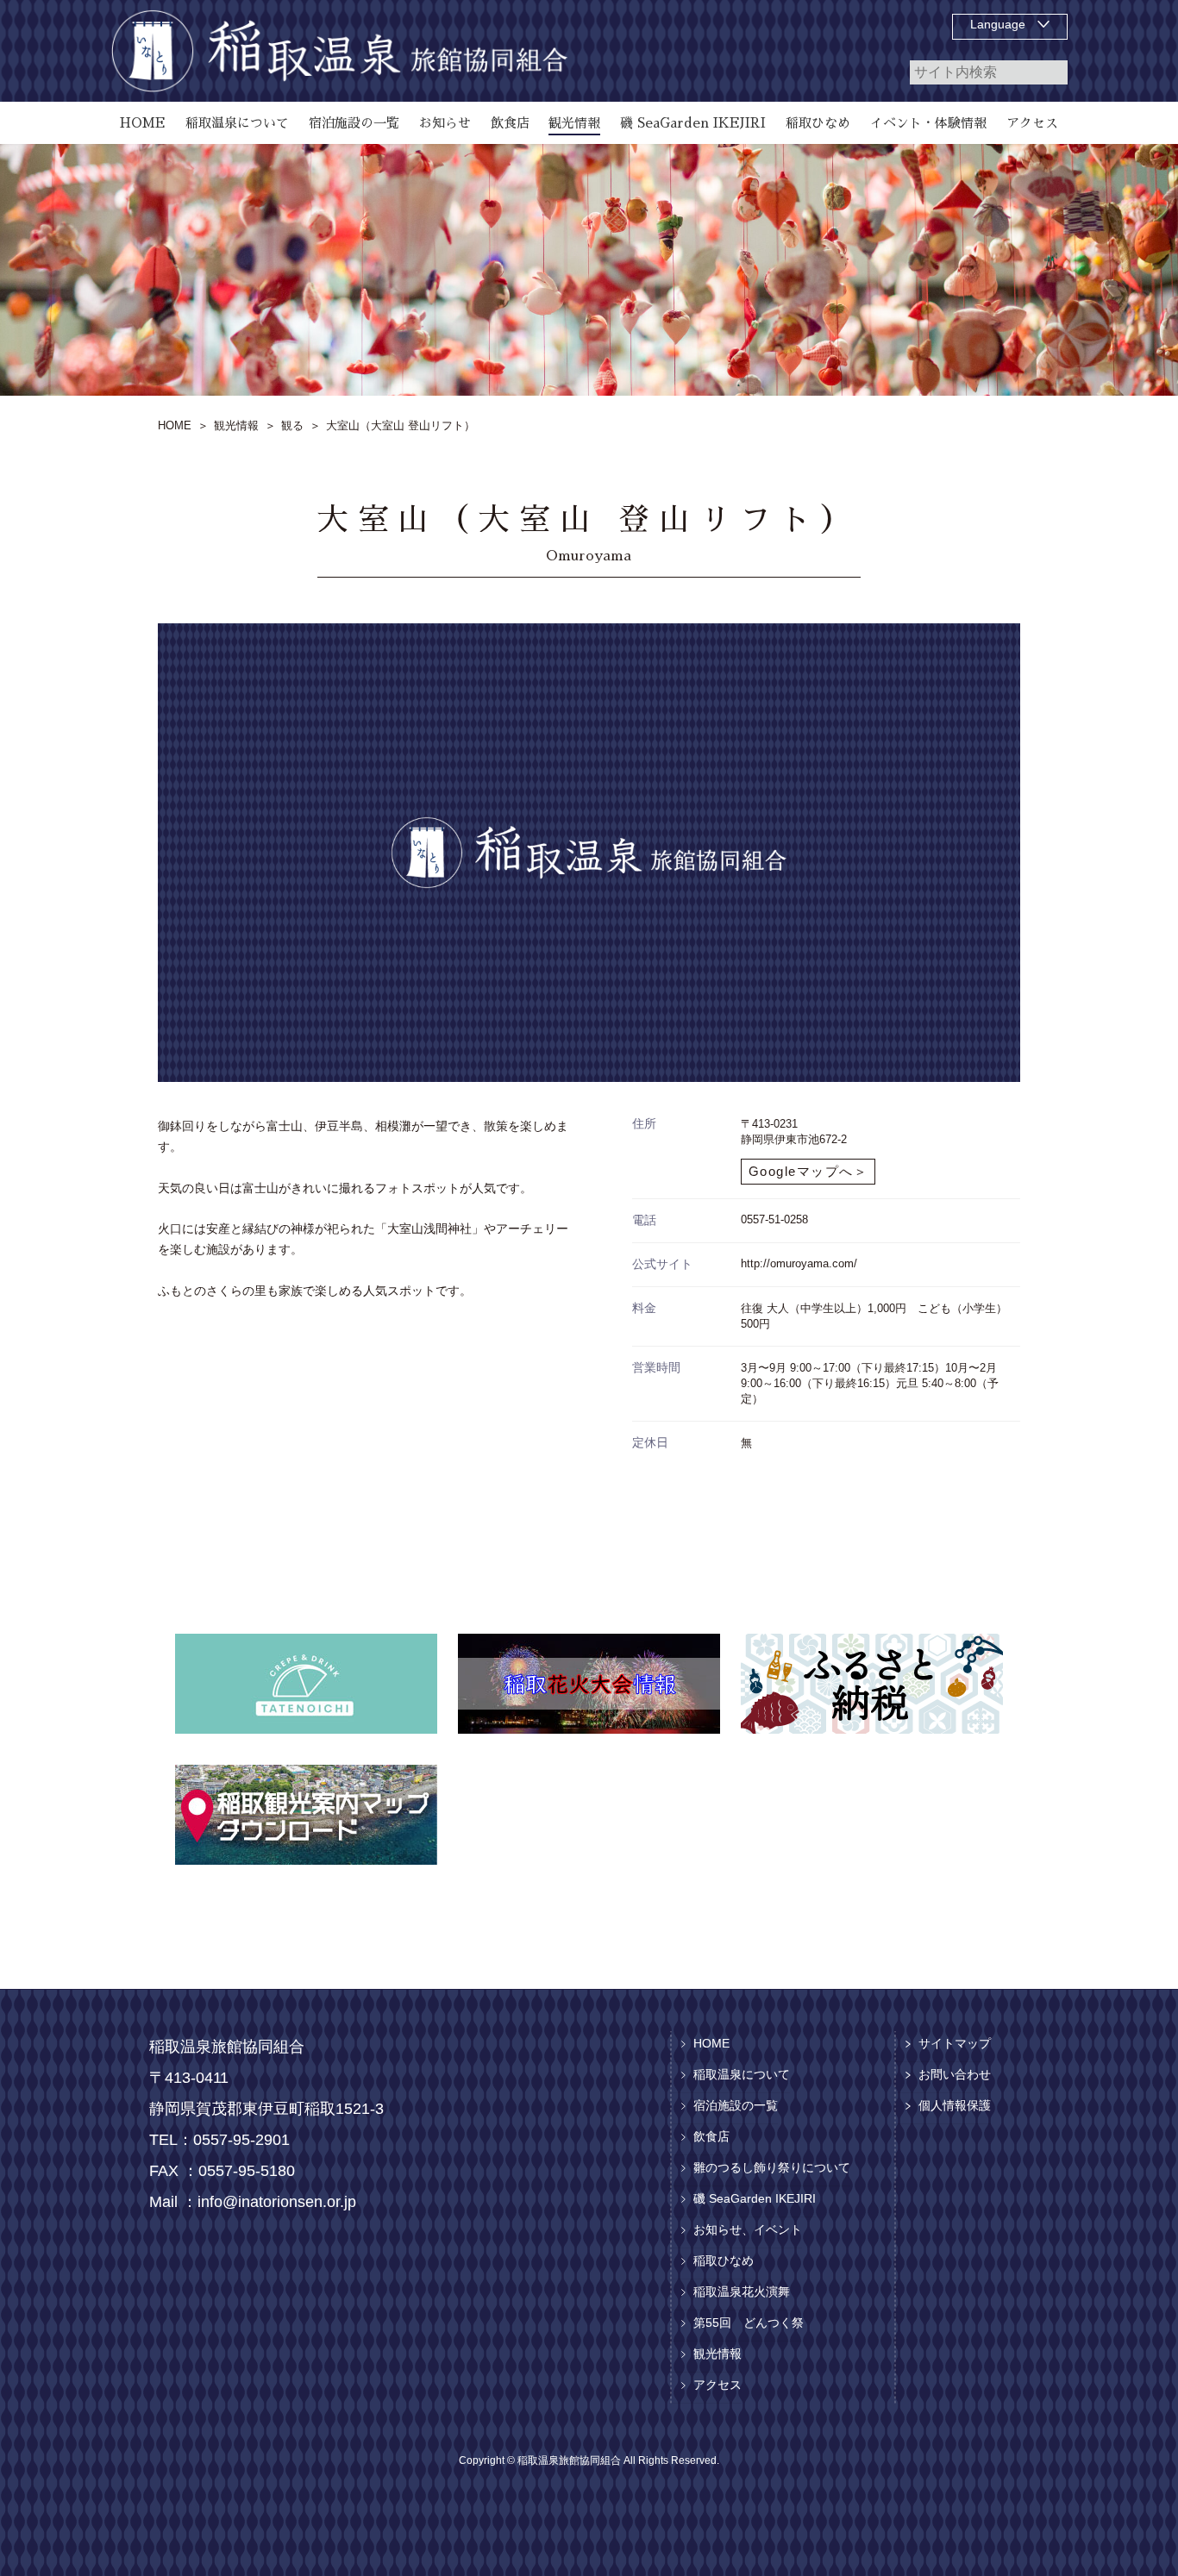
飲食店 (711, 2136)
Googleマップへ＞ (808, 1171)
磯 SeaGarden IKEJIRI (755, 2198)
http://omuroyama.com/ (799, 1263)
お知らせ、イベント (748, 2229)
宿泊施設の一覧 (736, 2105)
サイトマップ (955, 2043)
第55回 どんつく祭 (749, 2323)
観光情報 (717, 2354)
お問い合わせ (955, 2074)
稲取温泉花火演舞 (742, 2292)
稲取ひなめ (724, 2260)
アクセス (717, 2385)
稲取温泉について (742, 2074)
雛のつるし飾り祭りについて (772, 2167)
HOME (711, 2043)
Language (998, 24)
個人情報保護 (955, 2105)
